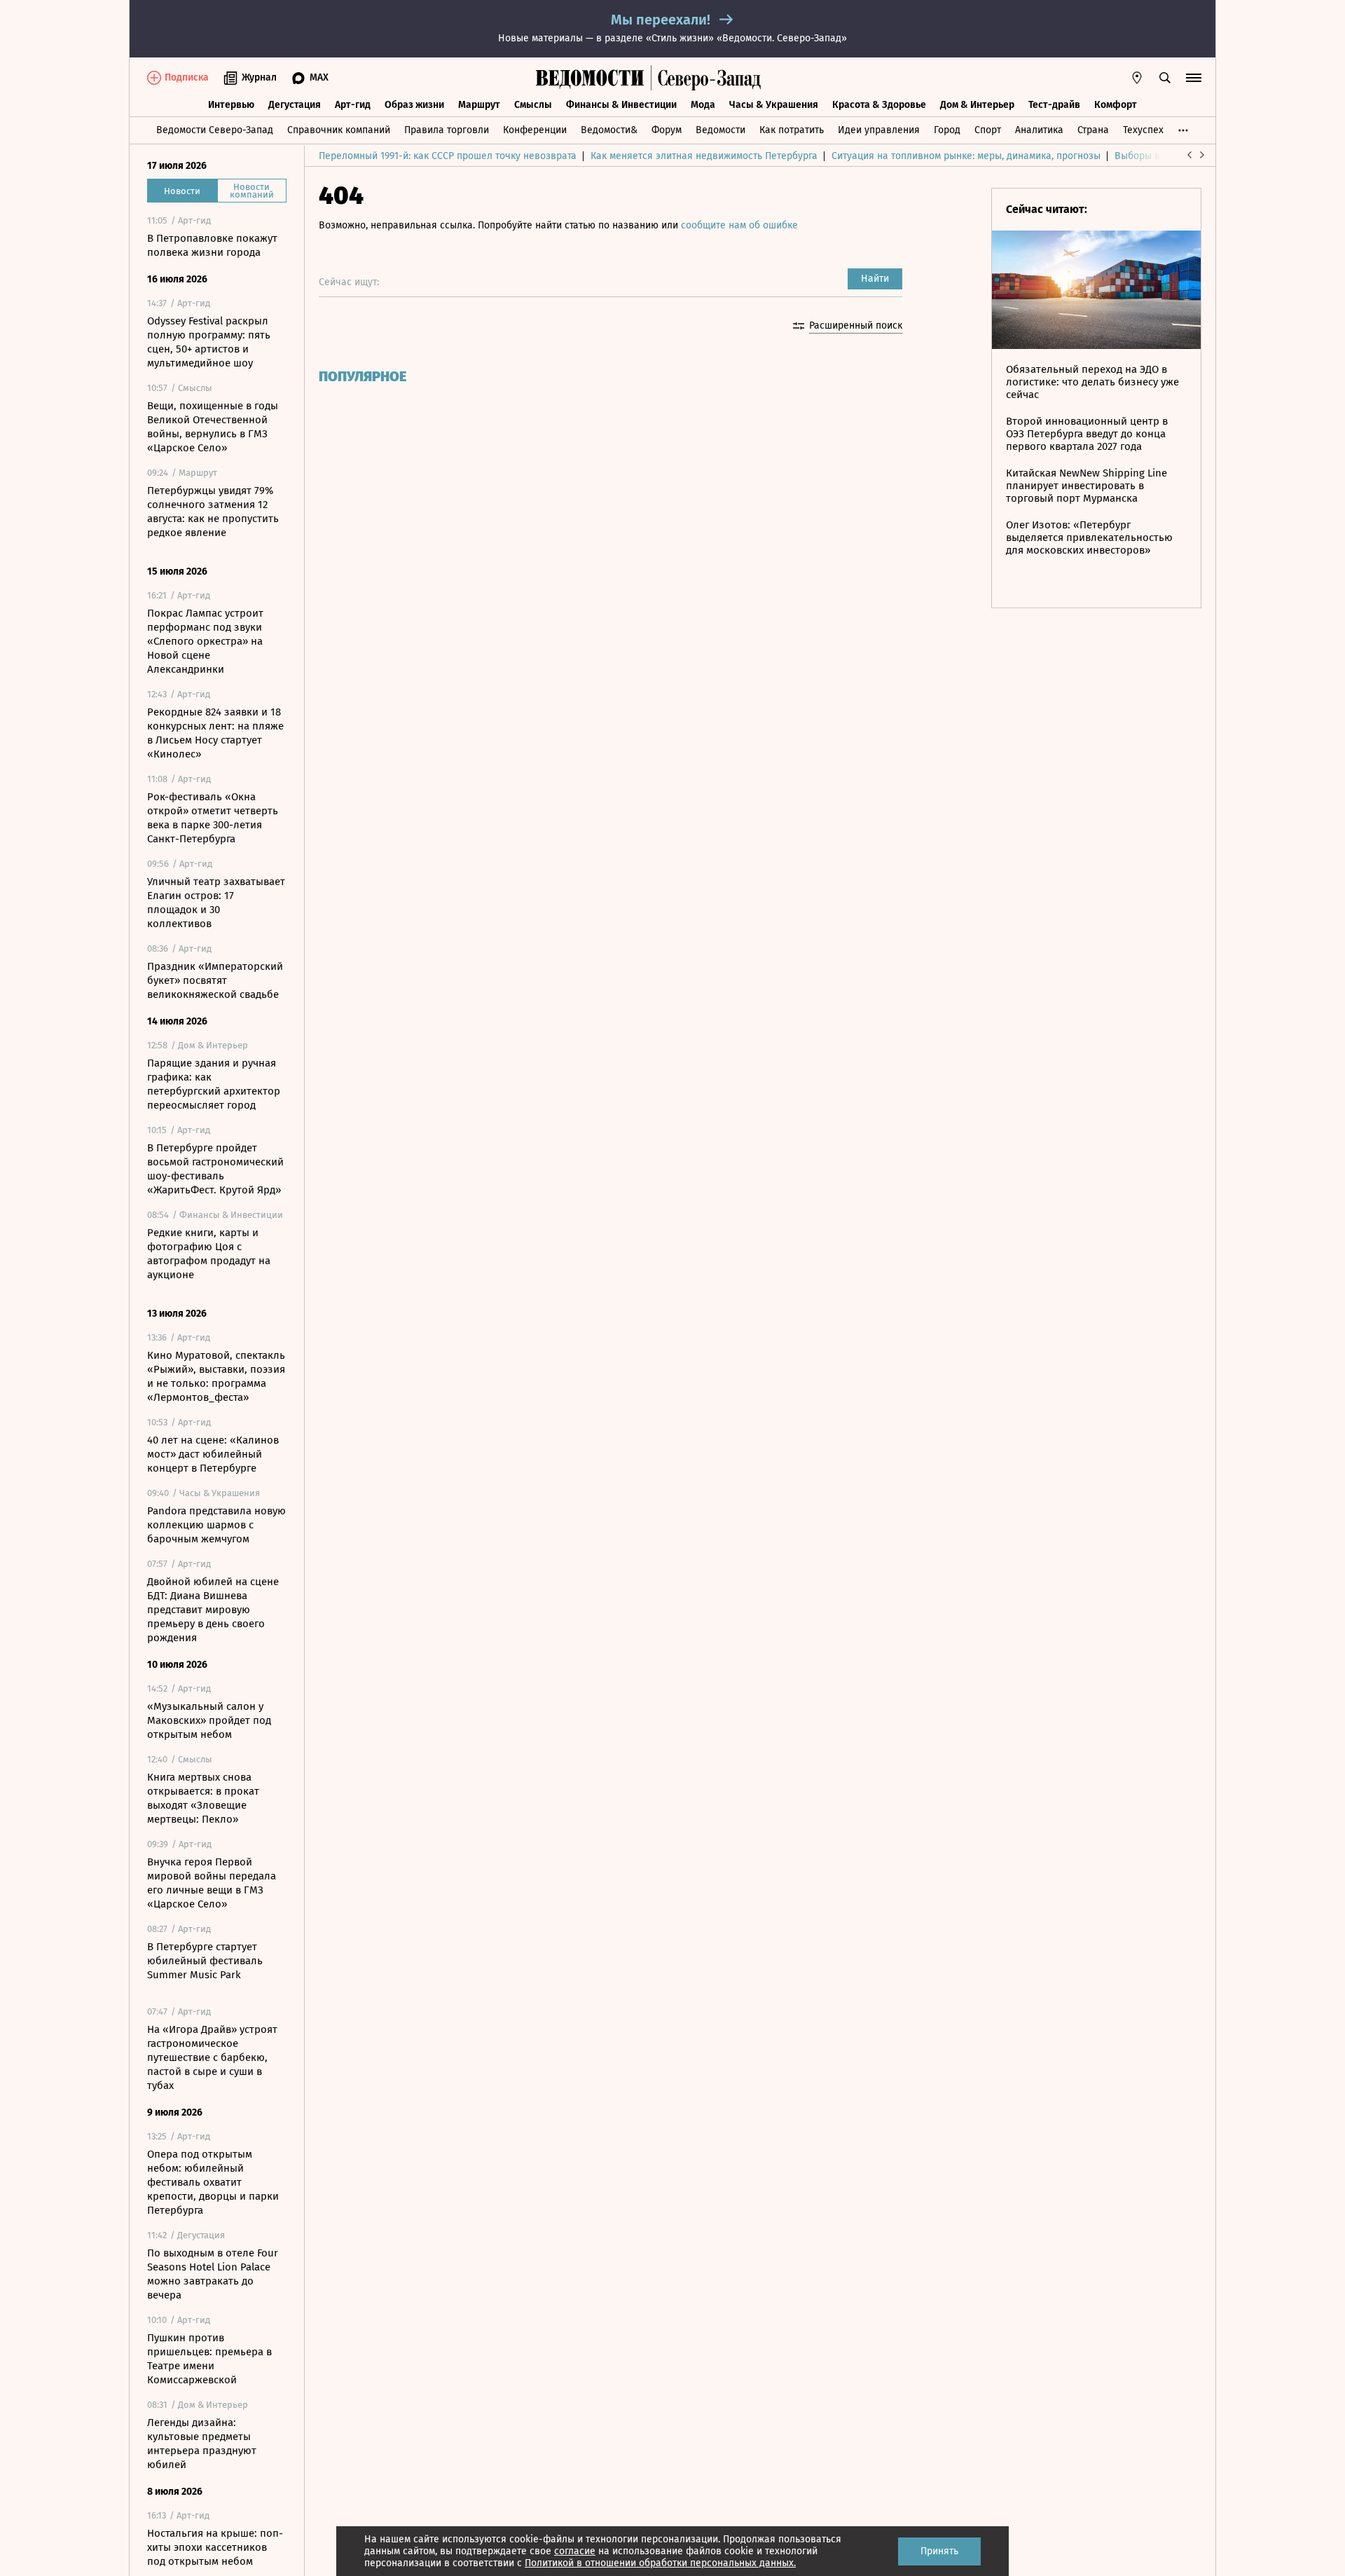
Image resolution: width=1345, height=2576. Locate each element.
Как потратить (792, 130)
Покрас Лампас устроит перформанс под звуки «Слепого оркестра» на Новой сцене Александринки (205, 641)
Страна (1093, 130)
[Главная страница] (590, 78)
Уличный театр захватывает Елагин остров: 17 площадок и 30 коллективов (216, 903)
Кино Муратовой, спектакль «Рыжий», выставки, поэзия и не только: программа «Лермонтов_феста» (216, 1376)
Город (947, 130)
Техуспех (1143, 130)
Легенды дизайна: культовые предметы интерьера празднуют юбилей (202, 2444)
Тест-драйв (1054, 105)
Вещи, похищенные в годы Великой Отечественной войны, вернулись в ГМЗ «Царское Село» (213, 427)
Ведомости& (609, 130)
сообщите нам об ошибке (739, 225)
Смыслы (533, 105)
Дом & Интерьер (977, 105)
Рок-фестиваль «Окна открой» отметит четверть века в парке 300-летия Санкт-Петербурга (213, 818)
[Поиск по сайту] (1165, 78)
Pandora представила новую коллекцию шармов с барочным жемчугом (216, 1525)
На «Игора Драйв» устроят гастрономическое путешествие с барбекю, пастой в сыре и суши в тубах (212, 2057)
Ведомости (720, 130)
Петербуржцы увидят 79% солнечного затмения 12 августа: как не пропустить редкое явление (213, 512)
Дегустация (295, 105)
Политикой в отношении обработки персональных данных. (660, 2563)
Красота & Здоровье (879, 105)
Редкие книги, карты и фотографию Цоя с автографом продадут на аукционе (209, 1254)
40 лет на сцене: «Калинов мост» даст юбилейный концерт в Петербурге (213, 1454)
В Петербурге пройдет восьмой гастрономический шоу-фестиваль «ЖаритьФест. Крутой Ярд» (215, 1169)
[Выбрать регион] (1137, 78)
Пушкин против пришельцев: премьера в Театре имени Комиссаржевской (209, 2359)
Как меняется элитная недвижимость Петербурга (704, 156)
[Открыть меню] (1194, 78)
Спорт (988, 130)
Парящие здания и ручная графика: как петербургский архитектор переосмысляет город (214, 1084)
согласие (575, 2551)
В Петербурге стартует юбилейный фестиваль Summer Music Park (205, 1961)
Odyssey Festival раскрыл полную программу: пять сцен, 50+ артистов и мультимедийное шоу (209, 342)
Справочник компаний (339, 130)
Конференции (535, 130)
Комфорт (1116, 105)
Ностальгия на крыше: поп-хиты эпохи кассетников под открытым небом (215, 2547)
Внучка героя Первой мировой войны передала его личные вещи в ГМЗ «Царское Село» (212, 1883)
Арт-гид (353, 105)
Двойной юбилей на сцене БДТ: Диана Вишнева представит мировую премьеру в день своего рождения (213, 1610)
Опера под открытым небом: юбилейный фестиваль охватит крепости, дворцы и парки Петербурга (213, 2182)
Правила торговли (447, 130)
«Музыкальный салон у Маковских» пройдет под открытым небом (209, 1720)
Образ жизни (414, 105)
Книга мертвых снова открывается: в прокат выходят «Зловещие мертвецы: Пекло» (203, 1798)
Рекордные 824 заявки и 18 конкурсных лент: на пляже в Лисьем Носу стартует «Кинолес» (215, 733)
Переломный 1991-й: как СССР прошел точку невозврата (448, 156)
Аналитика (1039, 130)
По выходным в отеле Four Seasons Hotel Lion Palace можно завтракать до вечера (213, 2274)
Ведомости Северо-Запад (215, 130)
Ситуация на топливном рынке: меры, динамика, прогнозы (966, 156)
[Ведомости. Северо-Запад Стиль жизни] (706, 78)
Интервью (231, 105)
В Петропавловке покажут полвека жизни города (212, 245)
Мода (703, 105)
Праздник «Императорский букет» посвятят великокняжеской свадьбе (215, 980)
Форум (667, 130)
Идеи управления (879, 130)
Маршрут (479, 105)
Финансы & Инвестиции (621, 105)
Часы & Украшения (774, 105)
